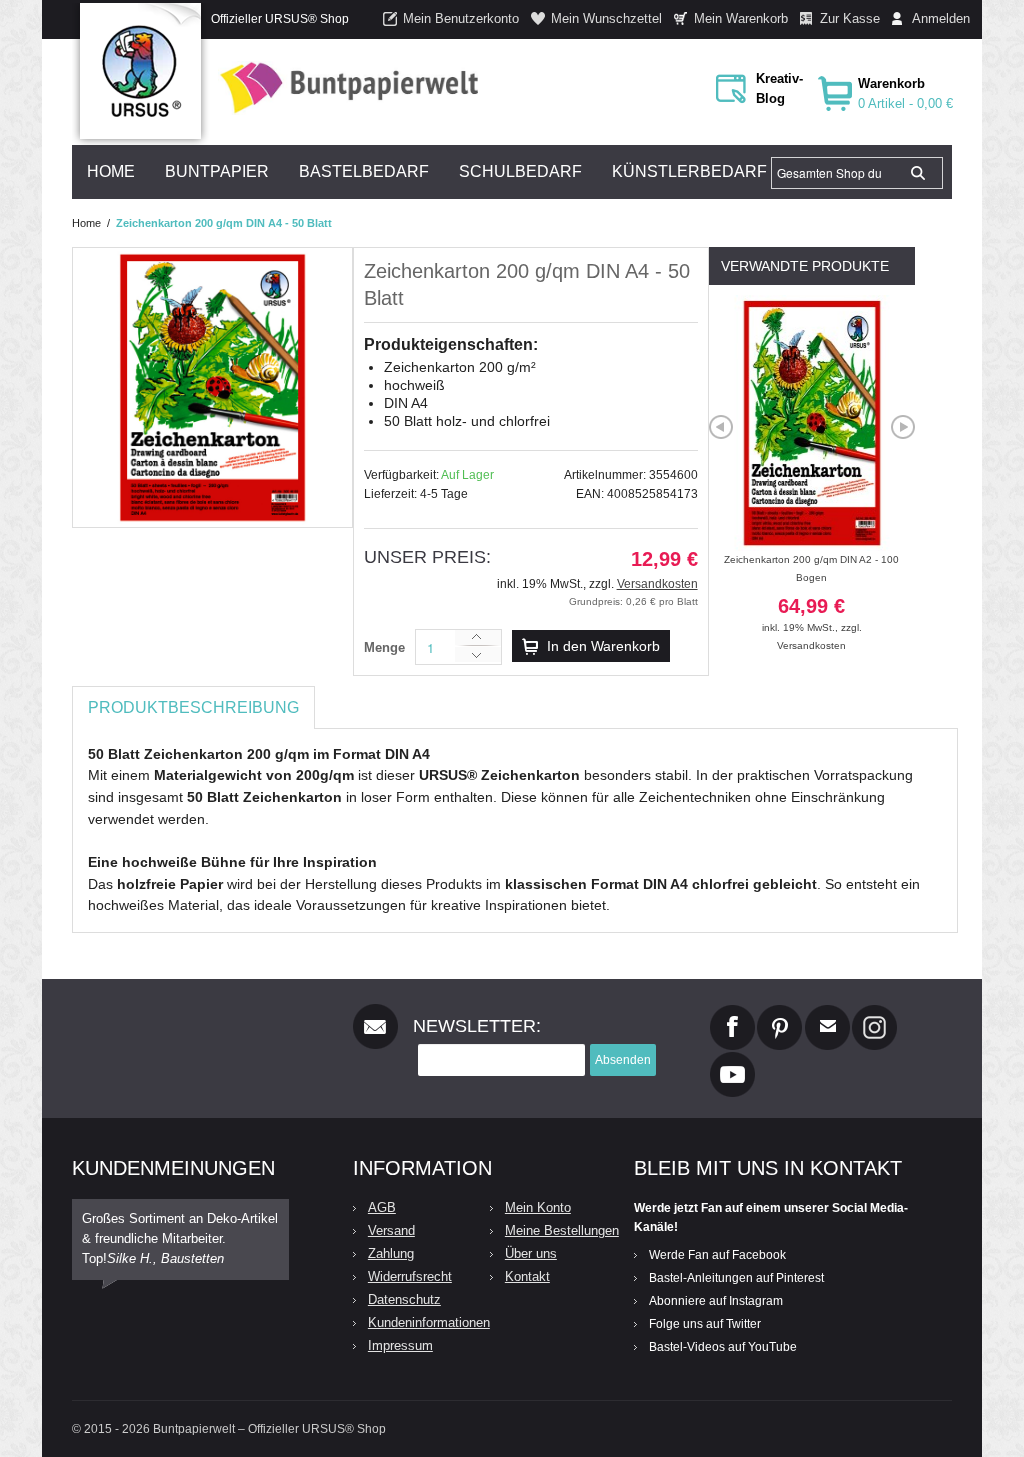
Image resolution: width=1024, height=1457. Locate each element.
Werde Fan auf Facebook (717, 1255)
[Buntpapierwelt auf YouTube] (732, 1060)
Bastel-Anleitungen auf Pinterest (736, 1278)
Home (86, 223)
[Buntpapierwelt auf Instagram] (874, 1013)
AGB (382, 1207)
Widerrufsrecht (410, 1276)
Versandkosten (657, 584)
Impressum (400, 1345)
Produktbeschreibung (193, 707)
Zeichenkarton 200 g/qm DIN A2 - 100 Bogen (811, 593)
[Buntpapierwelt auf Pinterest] (780, 1013)
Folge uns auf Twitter (705, 1324)
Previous (721, 427)
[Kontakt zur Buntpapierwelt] (827, 1013)
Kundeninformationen (429, 1322)
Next (903, 427)
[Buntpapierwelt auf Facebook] (732, 1013)
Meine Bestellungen (562, 1230)
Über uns (531, 1253)
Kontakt (527, 1276)
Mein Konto (538, 1207)
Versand (391, 1230)
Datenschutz (404, 1299)
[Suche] (918, 173)
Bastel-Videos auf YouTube (723, 1347)
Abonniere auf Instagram (716, 1301)
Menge (384, 647)
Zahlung (391, 1253)
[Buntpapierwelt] (344, 87)
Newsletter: (477, 1026)
